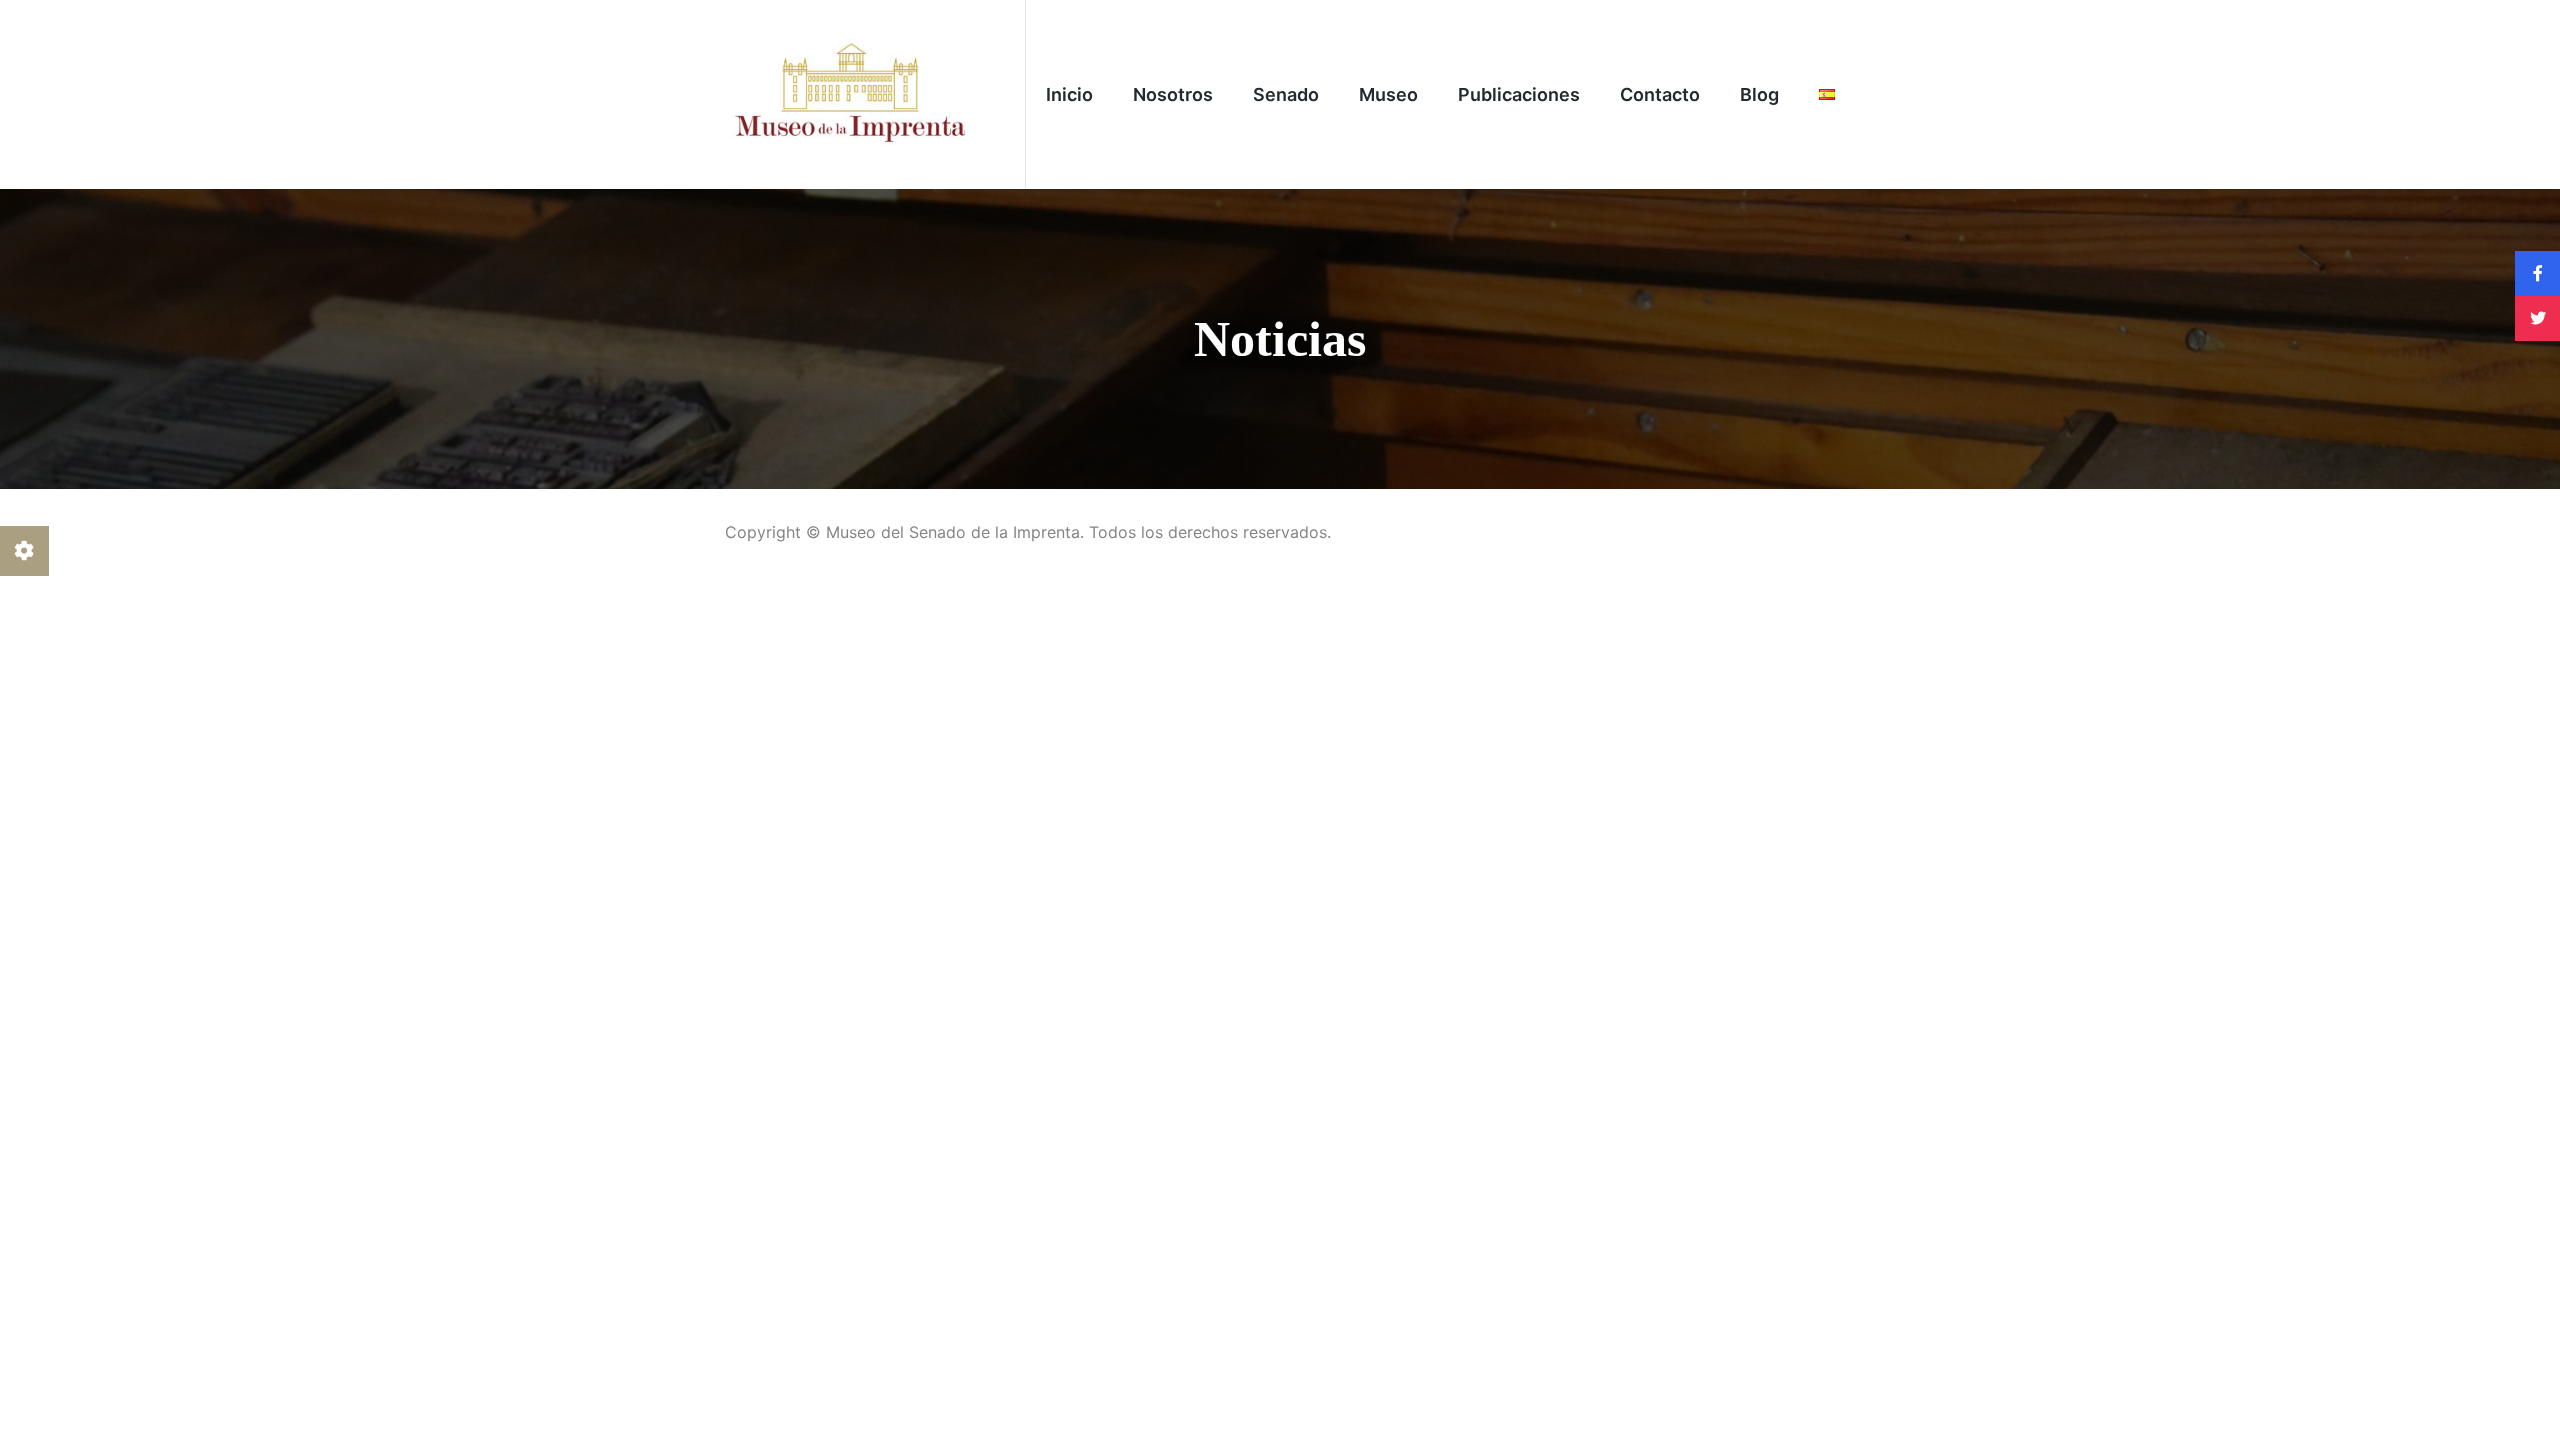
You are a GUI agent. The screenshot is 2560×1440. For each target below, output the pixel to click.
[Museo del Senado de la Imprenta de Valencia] (850, 93)
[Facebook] (2537, 273)
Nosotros (1173, 94)
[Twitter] (2537, 318)
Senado (1286, 94)
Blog (1759, 94)
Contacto (1660, 94)
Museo (1388, 94)
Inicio (1069, 94)
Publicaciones (1519, 94)
